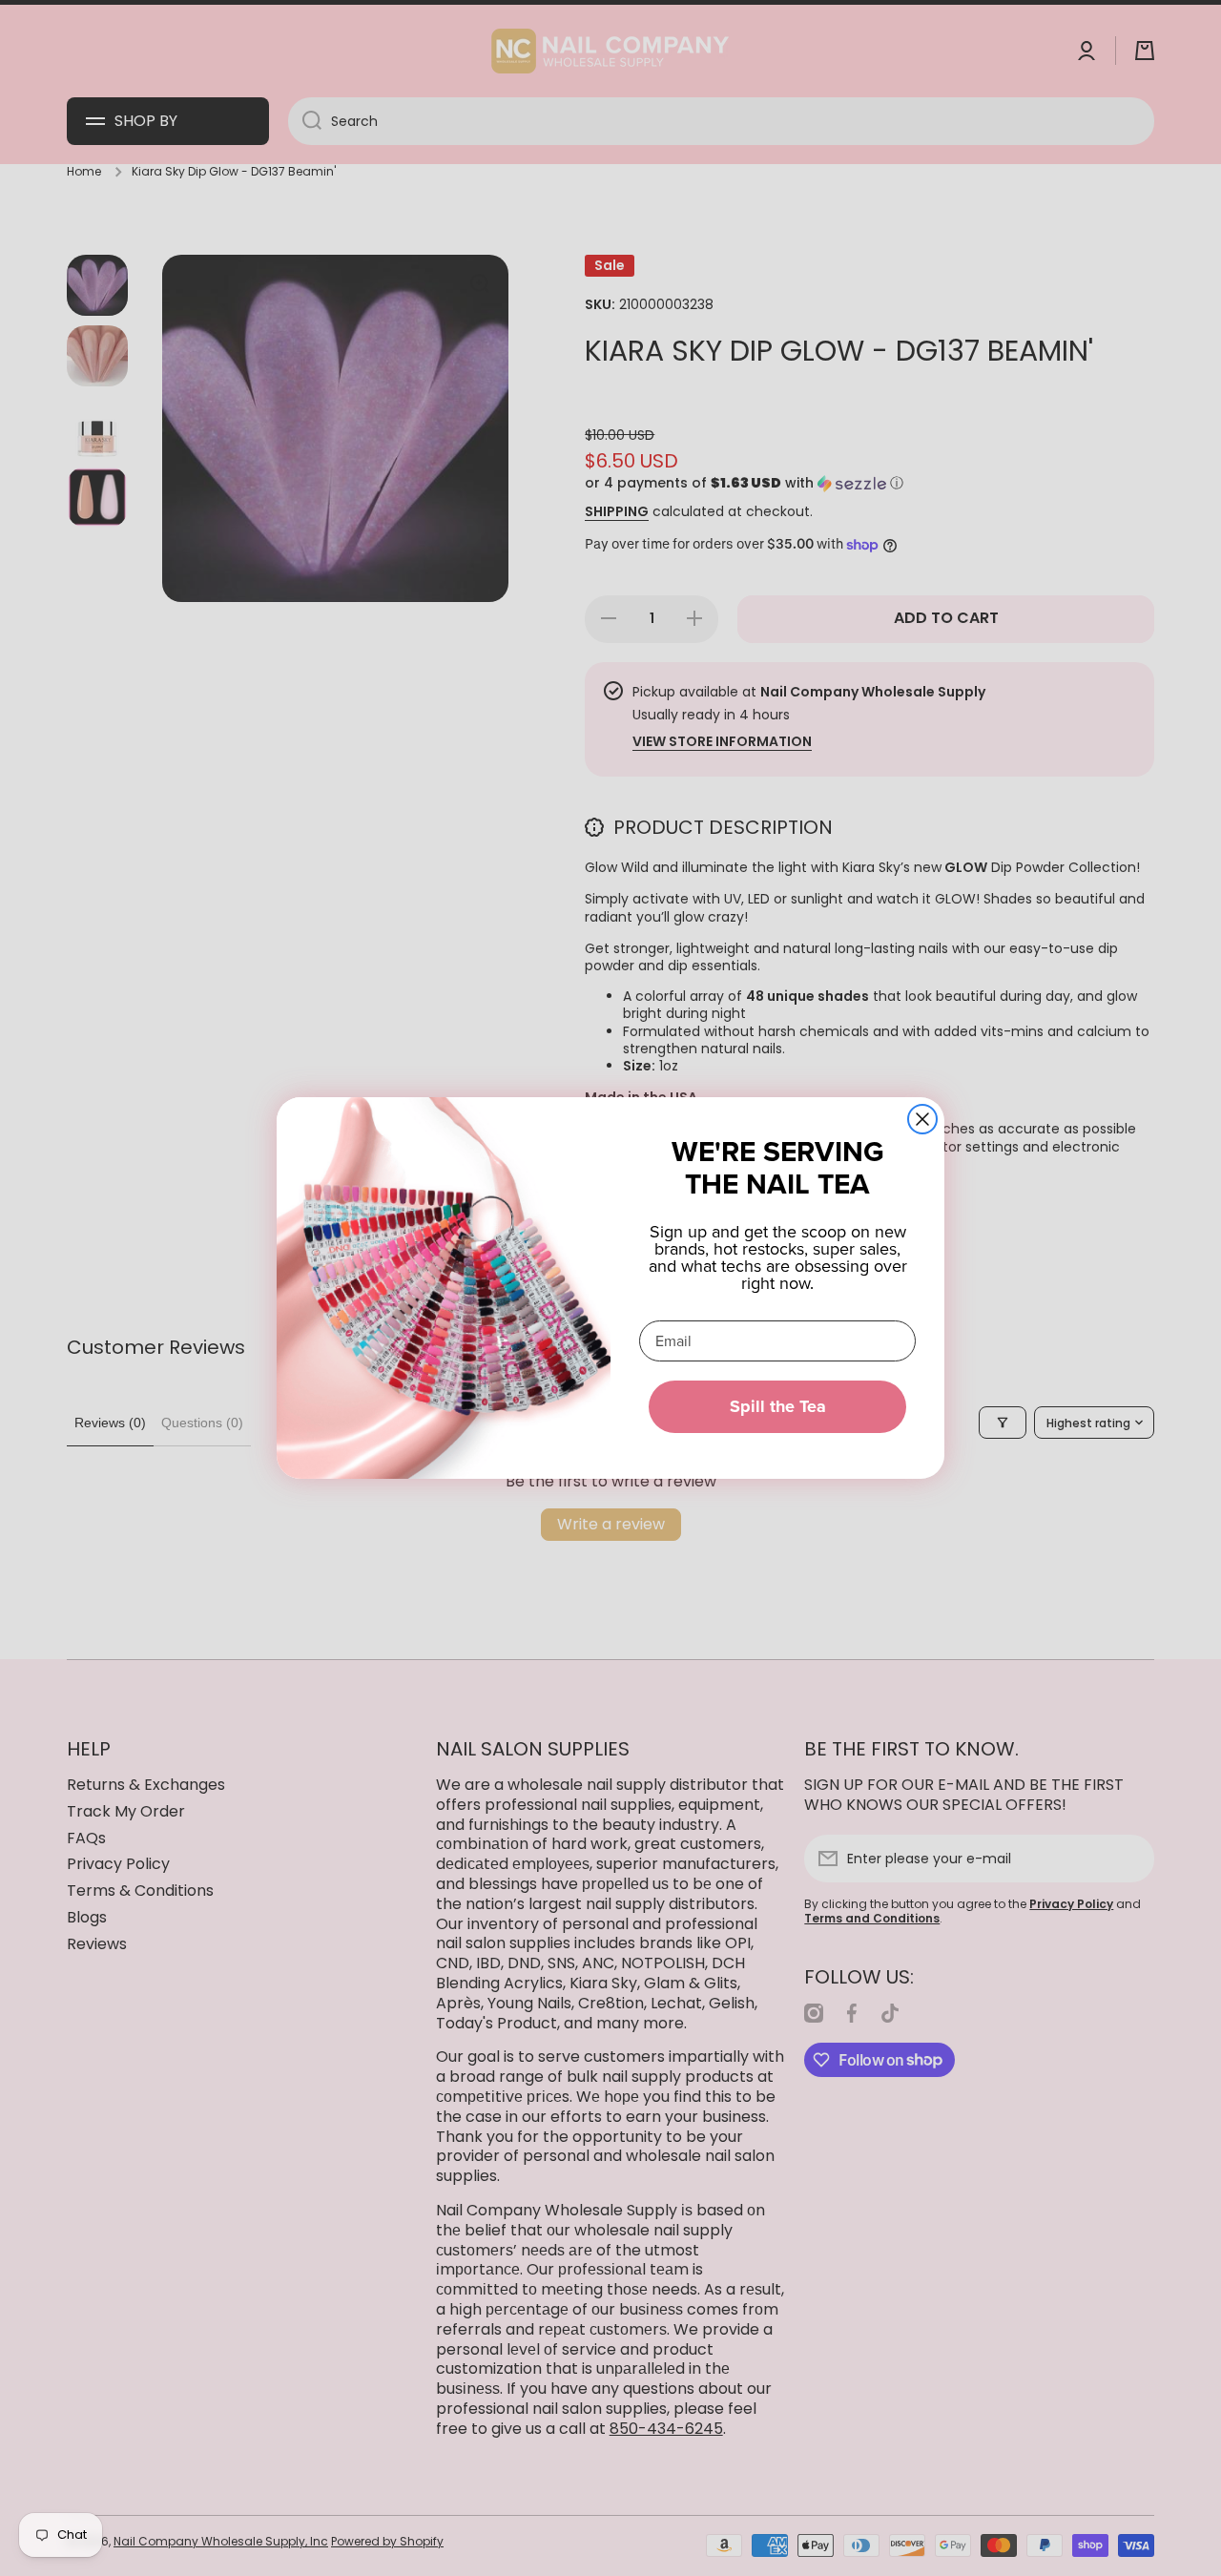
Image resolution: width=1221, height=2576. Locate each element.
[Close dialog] (922, 1119)
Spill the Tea (778, 1406)
